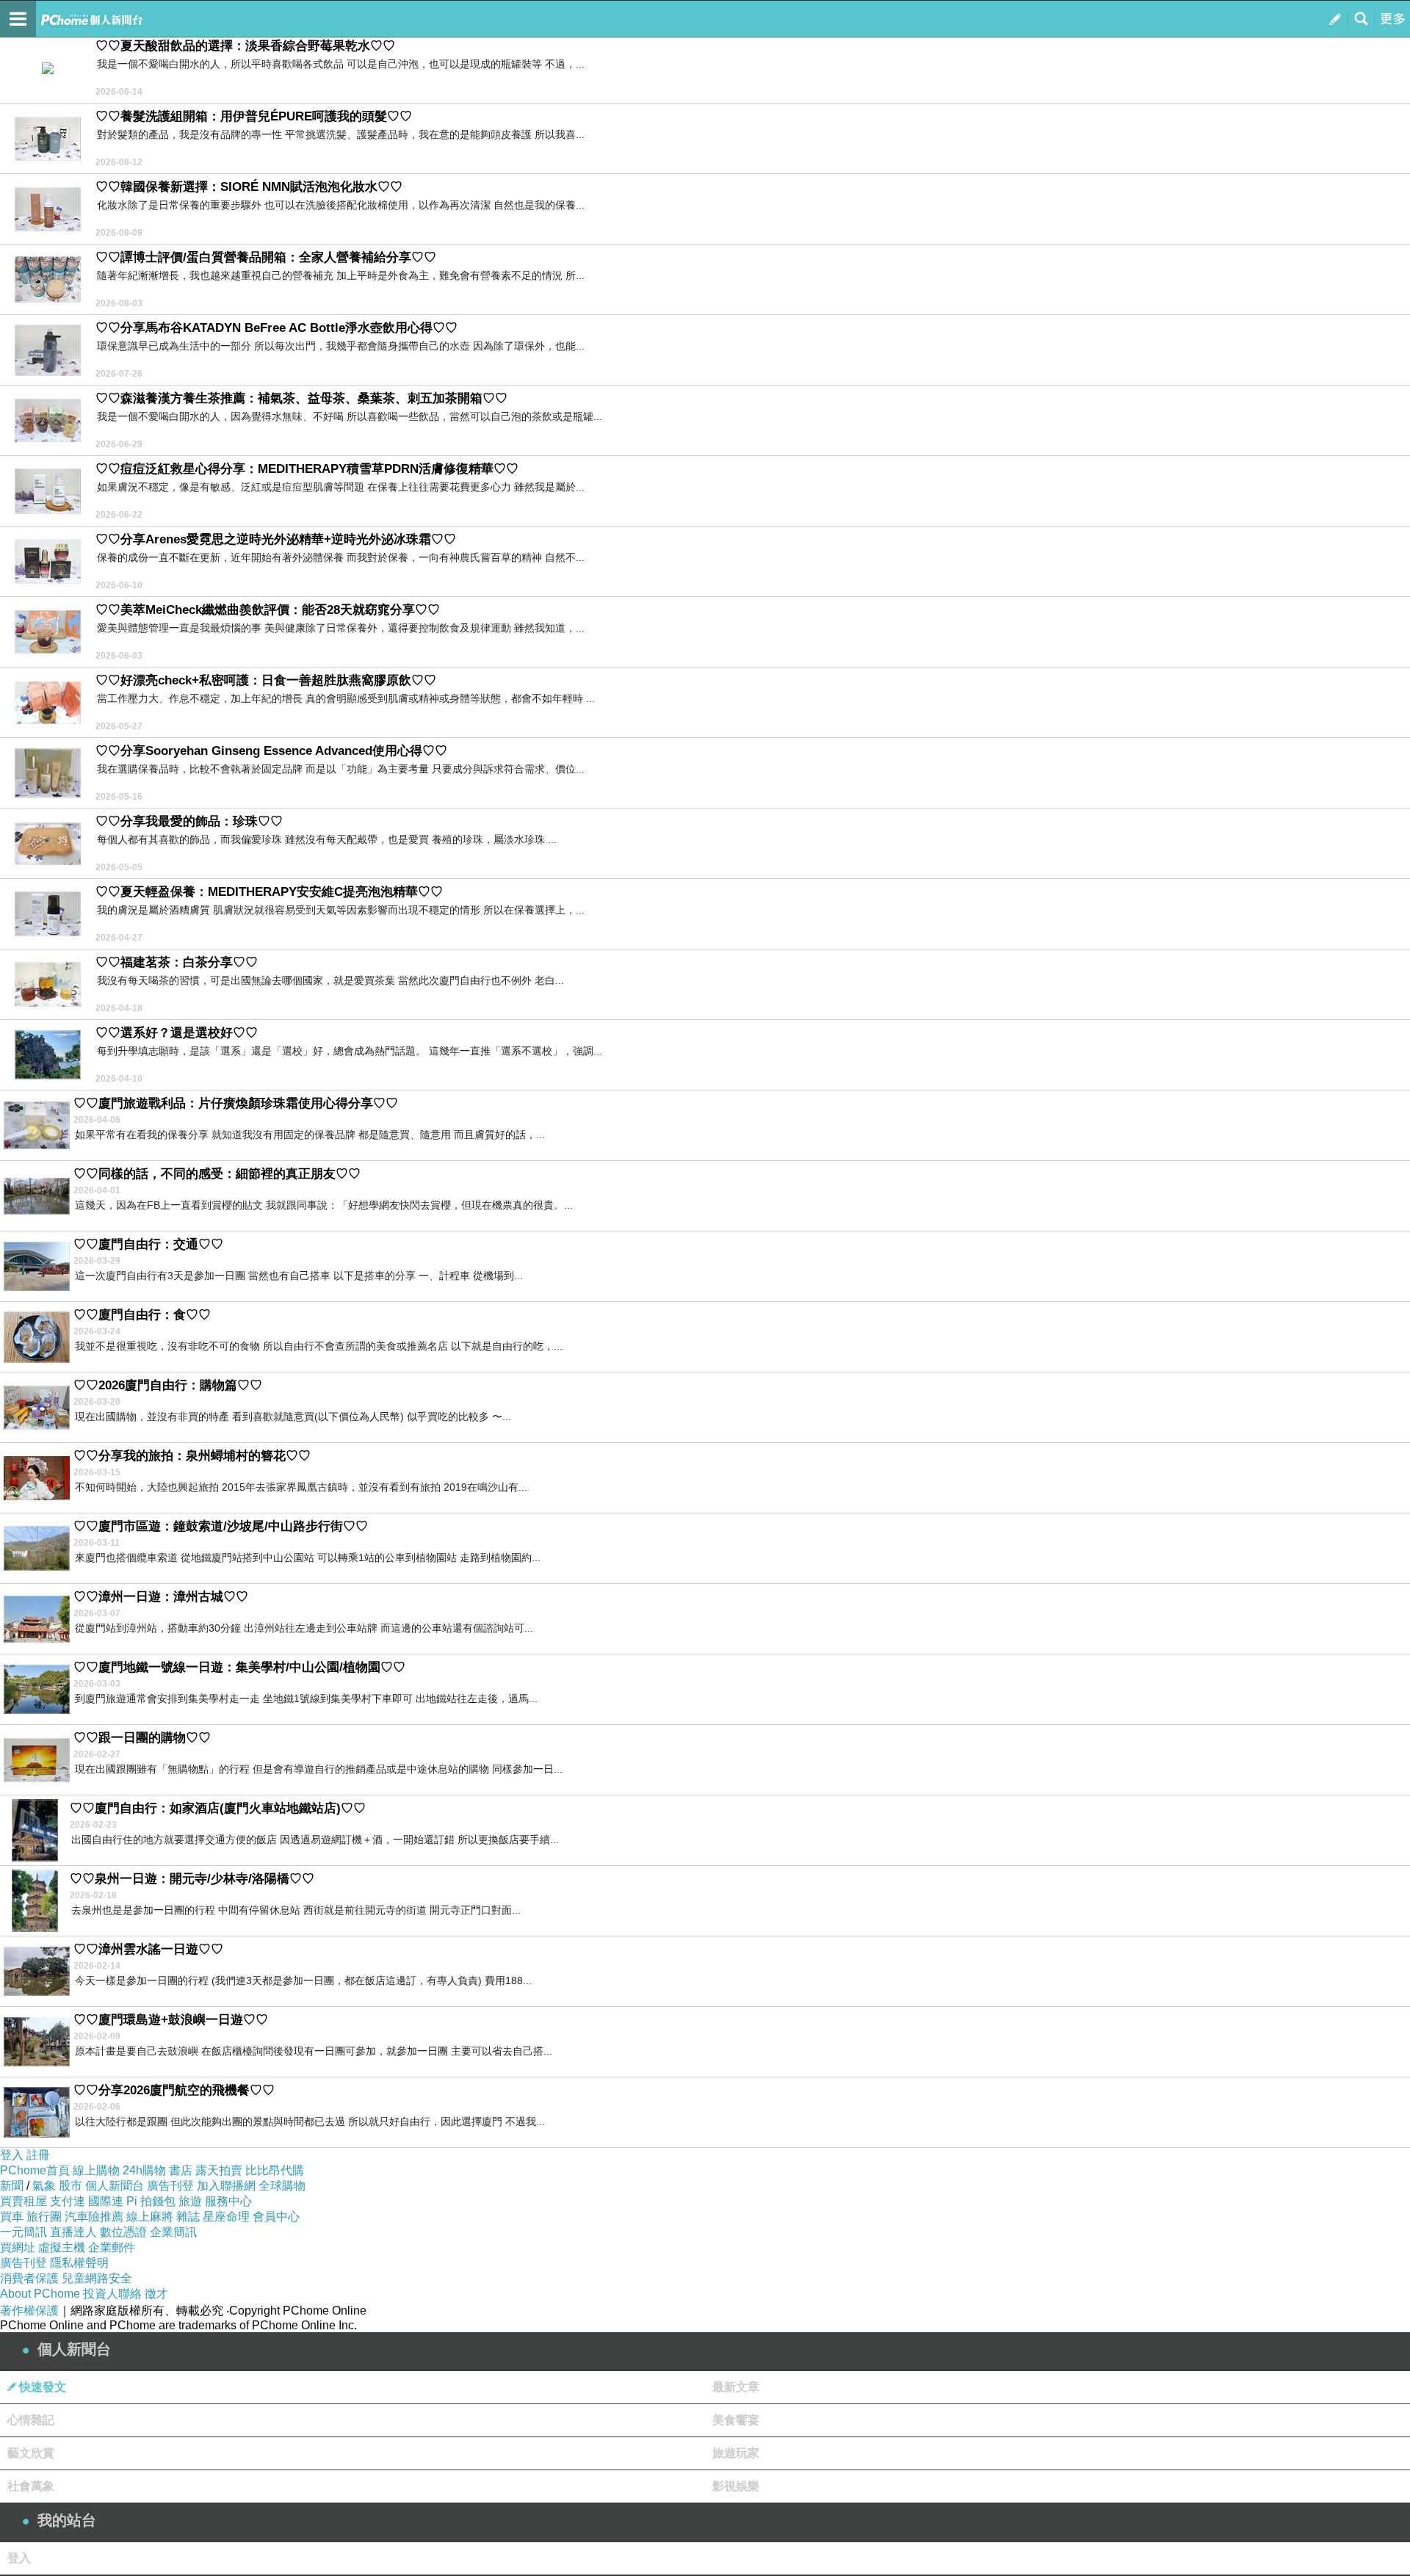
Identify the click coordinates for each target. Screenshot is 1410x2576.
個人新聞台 (115, 2186)
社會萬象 (31, 2486)
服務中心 (228, 2201)
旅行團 (44, 2217)
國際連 (106, 2201)
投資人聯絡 (112, 2294)
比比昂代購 (275, 2170)
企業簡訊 (173, 2232)
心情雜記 (31, 2420)
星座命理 (226, 2217)
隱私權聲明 (79, 2263)
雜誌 (188, 2217)
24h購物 (144, 2170)
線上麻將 (150, 2217)
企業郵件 (112, 2247)
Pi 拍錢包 (151, 2201)
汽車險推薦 (94, 2217)
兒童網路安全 (97, 2278)
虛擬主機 (62, 2247)
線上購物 (96, 2170)
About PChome (40, 2294)
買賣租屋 (23, 2201)
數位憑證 (123, 2232)
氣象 (44, 2186)
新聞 (12, 2186)
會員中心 (276, 2217)
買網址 (18, 2247)
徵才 (156, 2294)
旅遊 (190, 2201)
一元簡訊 (23, 2232)
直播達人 (73, 2232)
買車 (12, 2217)
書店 (181, 2170)
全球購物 (282, 2186)
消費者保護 (29, 2278)
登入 (12, 2155)
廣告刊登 (170, 2186)
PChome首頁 (35, 2170)
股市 (70, 2186)
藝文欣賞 (31, 2453)
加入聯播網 (226, 2186)
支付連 (68, 2201)
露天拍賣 (219, 2170)
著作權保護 (29, 2311)
